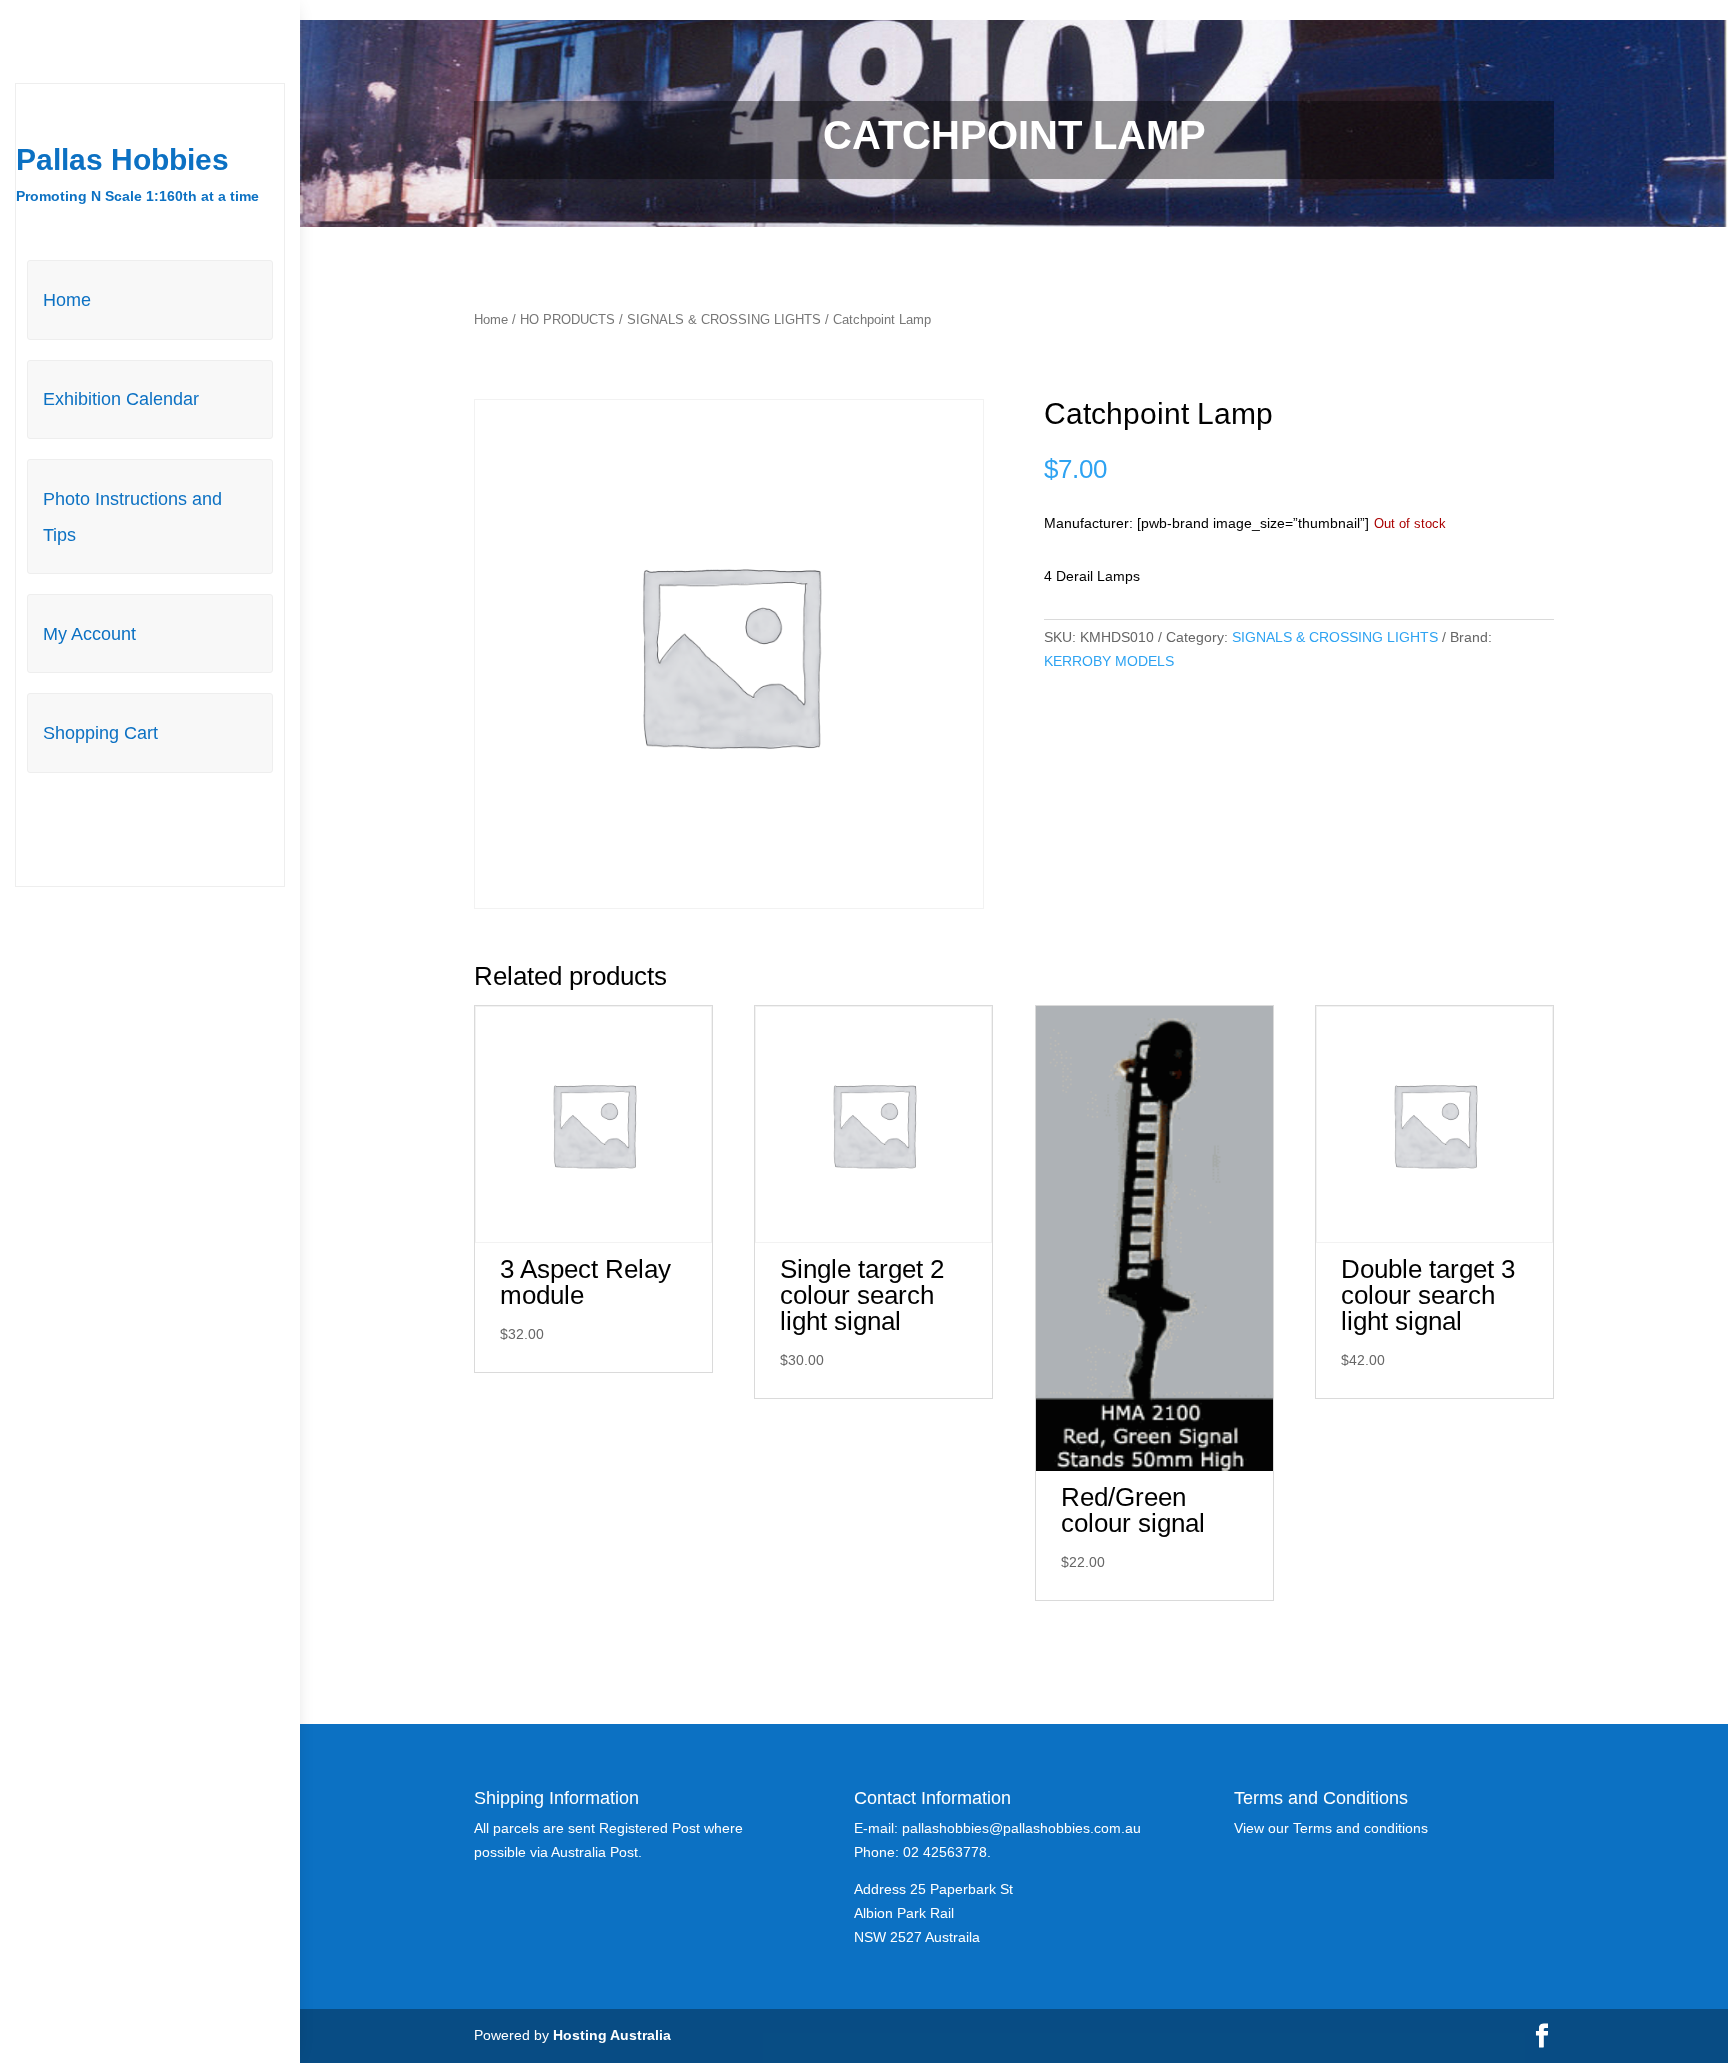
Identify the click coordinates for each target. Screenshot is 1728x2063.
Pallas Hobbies (122, 159)
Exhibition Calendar (121, 399)
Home (67, 300)
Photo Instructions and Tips (132, 517)
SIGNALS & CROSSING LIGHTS (724, 319)
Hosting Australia (612, 2035)
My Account (89, 634)
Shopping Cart (100, 733)
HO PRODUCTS (567, 319)
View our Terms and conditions (1331, 1828)
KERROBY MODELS (1109, 661)
